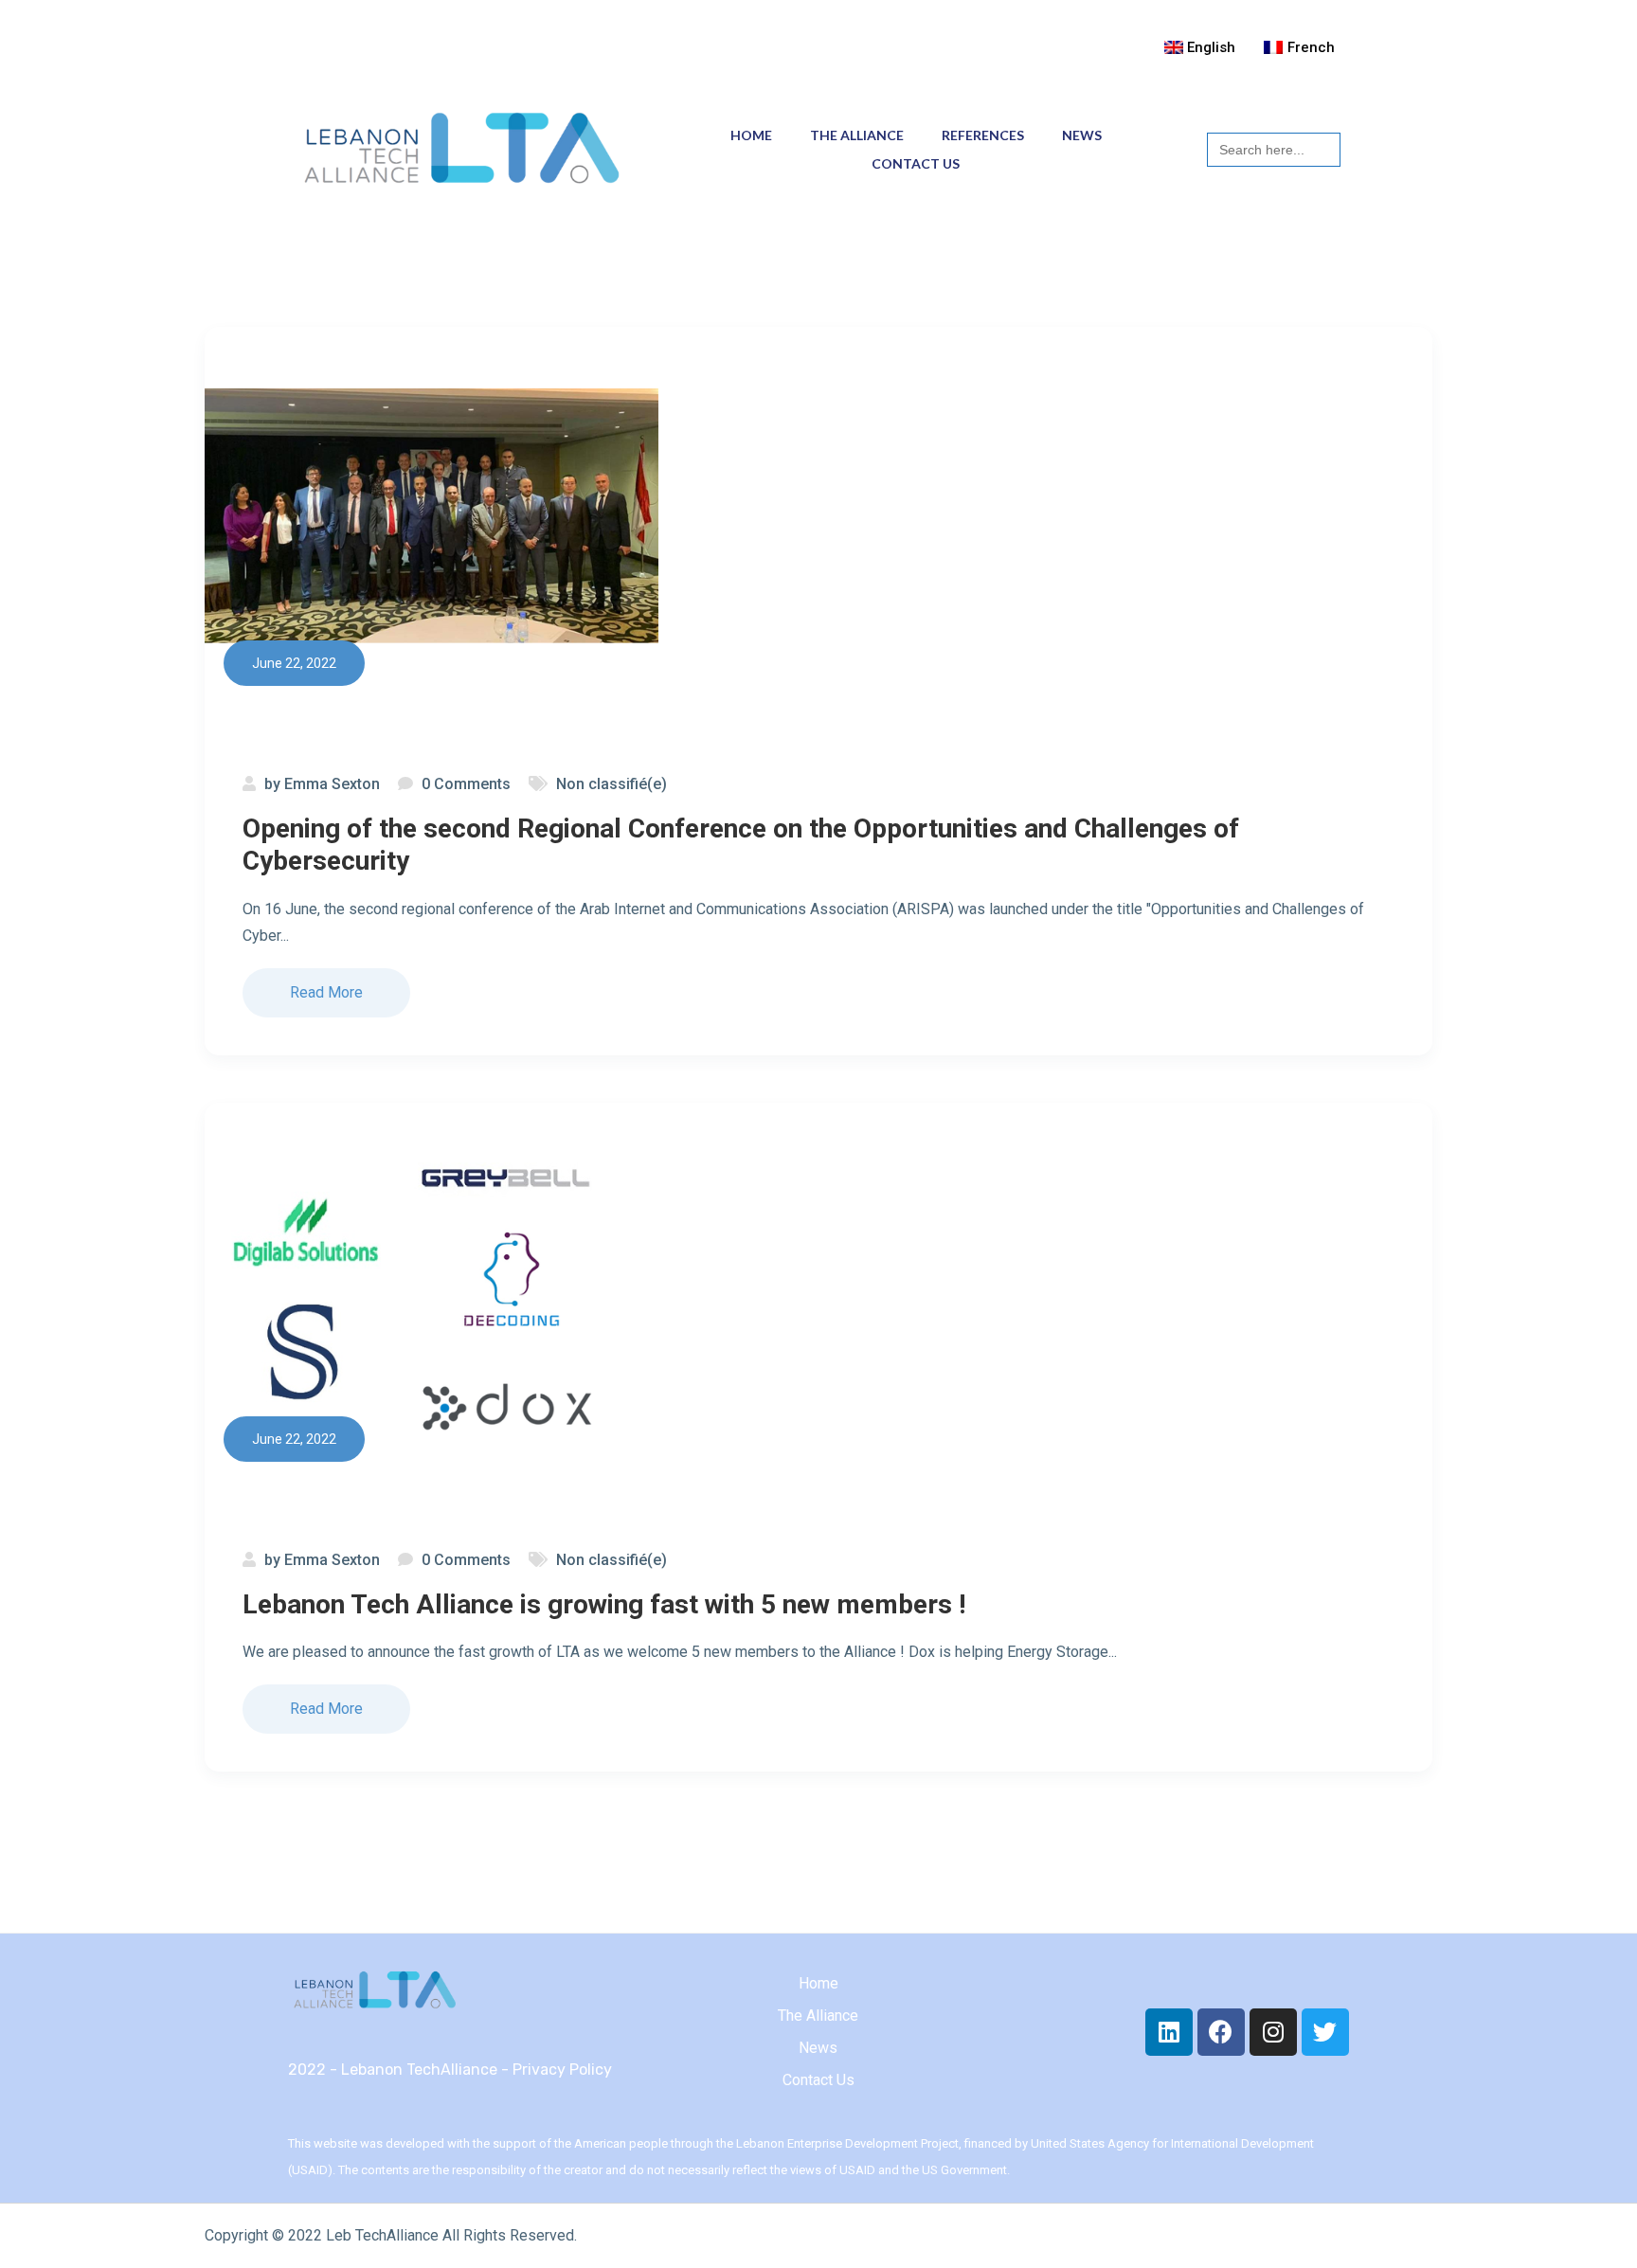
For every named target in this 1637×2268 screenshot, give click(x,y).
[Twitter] (1325, 2032)
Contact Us (916, 163)
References (983, 135)
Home (751, 135)
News (1082, 135)
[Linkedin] (1169, 2032)
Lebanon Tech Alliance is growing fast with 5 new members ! (604, 1604)
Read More (326, 992)
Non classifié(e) (612, 784)
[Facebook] (1221, 2032)
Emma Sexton (332, 784)
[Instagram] (1273, 2032)
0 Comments (466, 784)
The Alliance (857, 135)
